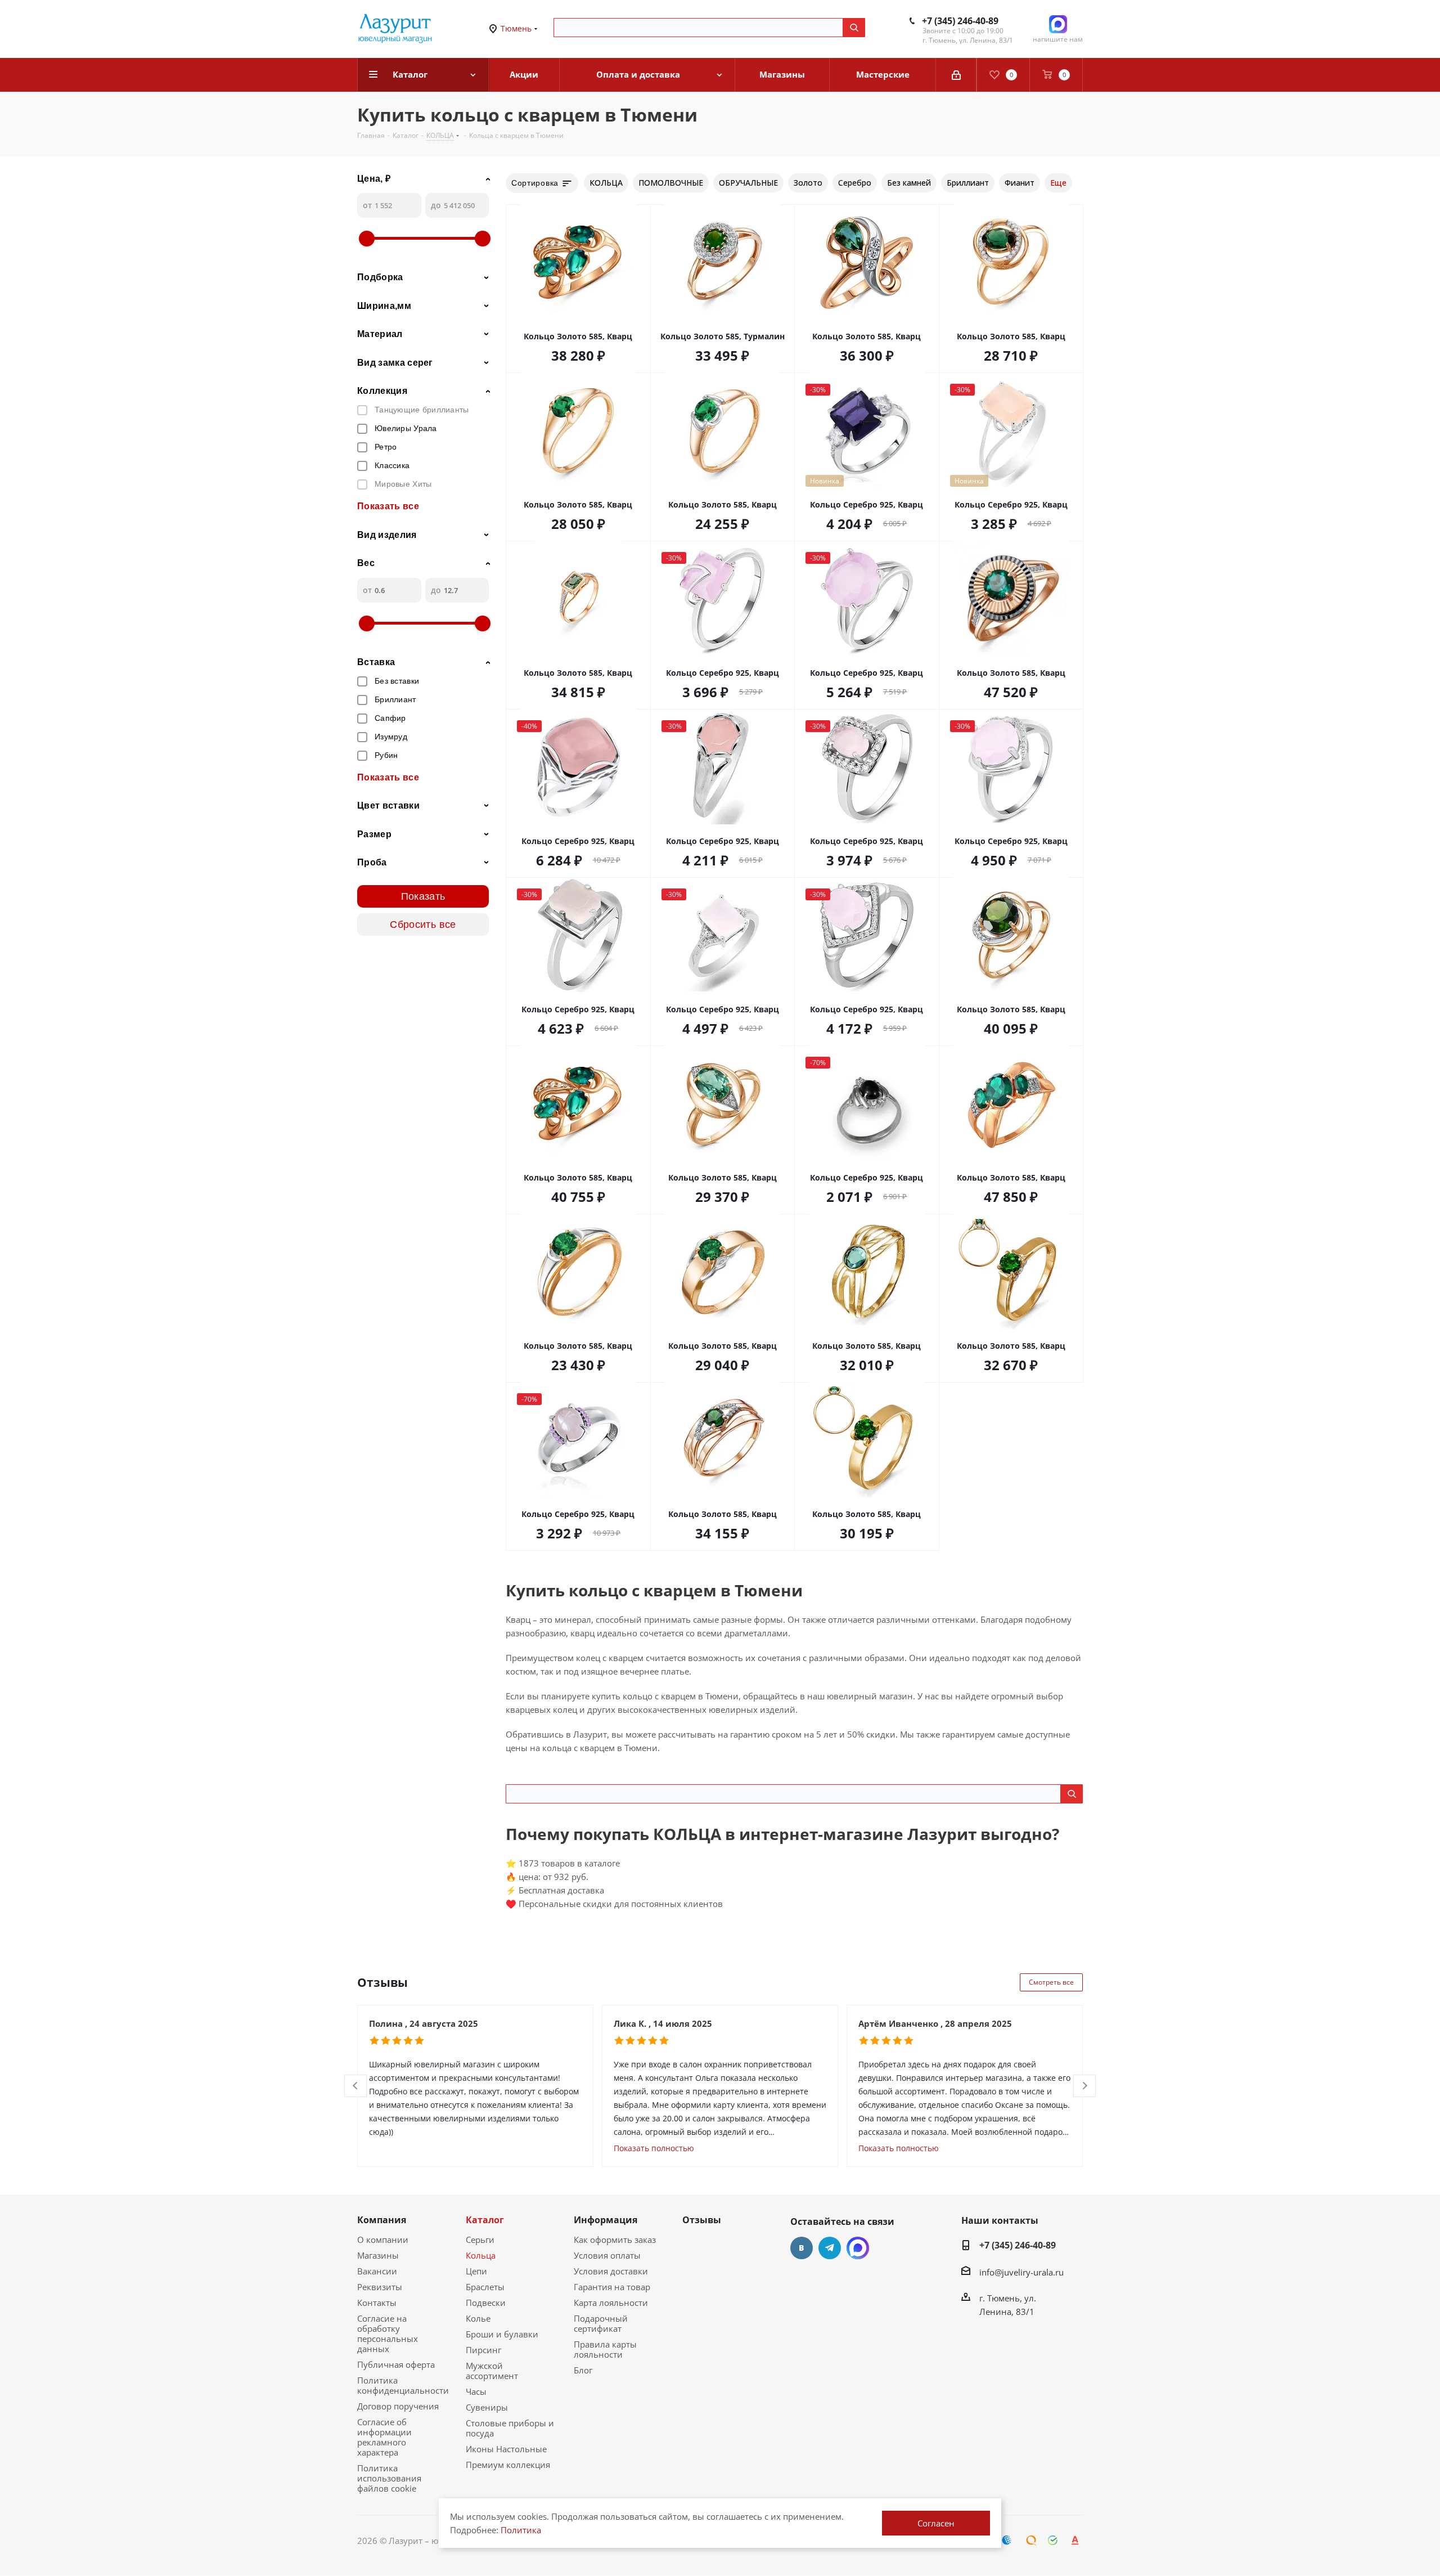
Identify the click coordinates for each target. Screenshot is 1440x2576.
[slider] (367, 239)
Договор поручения (398, 2406)
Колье (478, 2318)
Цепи (476, 2271)
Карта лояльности (611, 2303)
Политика (521, 2530)
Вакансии (377, 2271)
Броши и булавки (502, 2334)
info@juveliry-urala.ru (1021, 2272)
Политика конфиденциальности (403, 2385)
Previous (356, 2086)
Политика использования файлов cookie (389, 2478)
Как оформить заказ (615, 2240)
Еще (1058, 183)
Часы (476, 2391)
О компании (383, 2240)
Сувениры (487, 2407)
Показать (423, 896)
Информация (606, 2220)
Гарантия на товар (612, 2287)
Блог (583, 2370)
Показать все (388, 506)
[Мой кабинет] (956, 75)
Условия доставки (611, 2271)
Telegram (830, 2248)
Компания (382, 2220)
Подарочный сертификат (601, 2323)
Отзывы (702, 2220)
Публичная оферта (396, 2364)
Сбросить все (423, 925)
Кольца (481, 2255)
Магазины (378, 2255)
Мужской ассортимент (492, 2371)
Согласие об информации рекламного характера (384, 2437)
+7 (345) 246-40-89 (960, 21)
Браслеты (485, 2287)
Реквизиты (380, 2287)
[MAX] (858, 2248)
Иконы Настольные (506, 2449)
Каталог (485, 2220)
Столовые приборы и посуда (510, 2428)
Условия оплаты (607, 2255)
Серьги (480, 2240)
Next (1085, 2086)
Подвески (486, 2303)
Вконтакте (802, 2248)
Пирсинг (483, 2350)
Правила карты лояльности (605, 2349)
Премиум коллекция (508, 2465)
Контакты (377, 2303)
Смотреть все (1051, 1982)
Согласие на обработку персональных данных (388, 2333)
